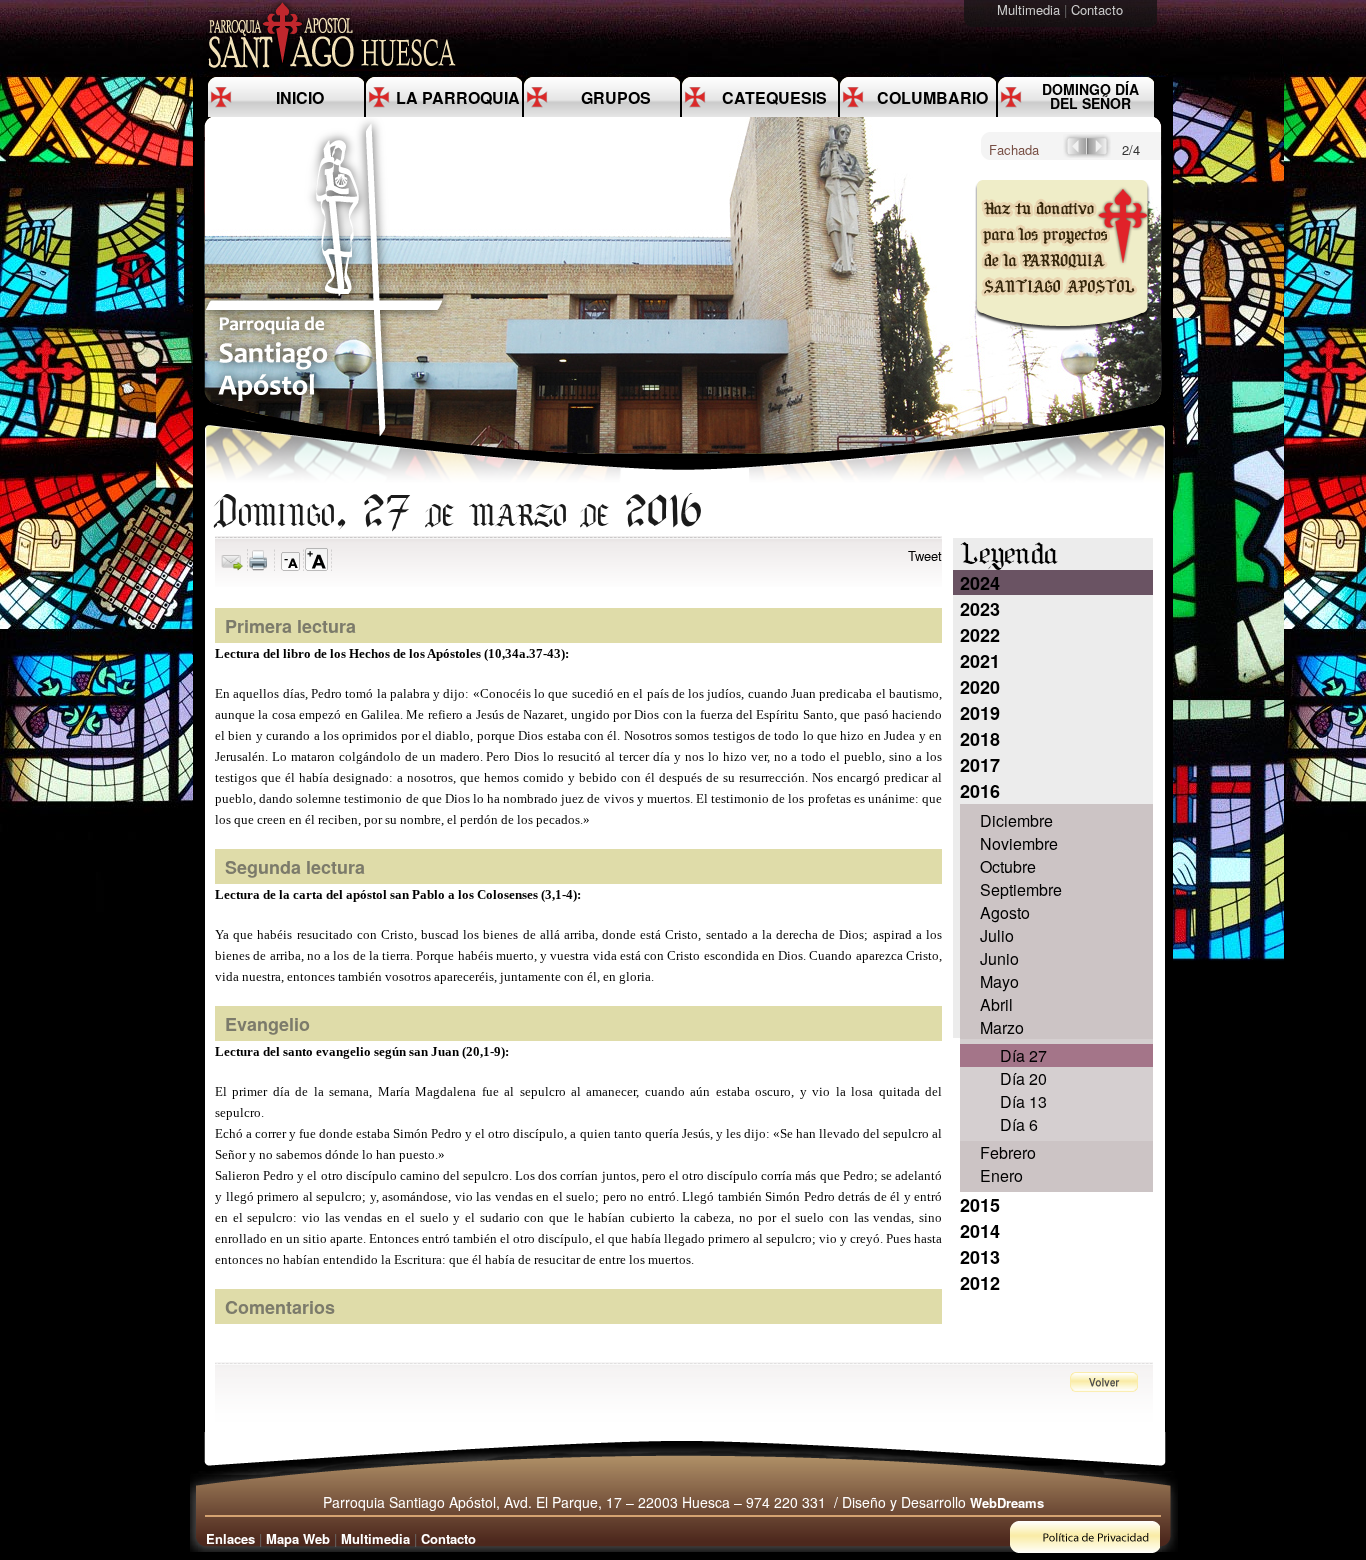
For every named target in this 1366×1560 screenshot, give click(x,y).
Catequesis (774, 97)
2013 (980, 1257)
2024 (980, 583)
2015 (980, 1205)
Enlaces (230, 1538)
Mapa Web (298, 1538)
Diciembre (1016, 820)
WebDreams (1007, 1502)
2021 (980, 661)
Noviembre (1019, 843)
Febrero (1008, 1152)
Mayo (999, 981)
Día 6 (1019, 1124)
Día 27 (1023, 1055)
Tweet (925, 555)
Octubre (1008, 866)
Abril (996, 1004)
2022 (980, 635)
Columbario (932, 97)
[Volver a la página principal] (325, 435)
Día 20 (1023, 1078)
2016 (980, 791)
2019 (980, 713)
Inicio (300, 97)
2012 (980, 1283)
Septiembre (1021, 889)
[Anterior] (1075, 152)
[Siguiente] (1099, 152)
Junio (999, 958)
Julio (997, 935)
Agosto (1005, 912)
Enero (1001, 1175)
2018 (980, 739)
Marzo (1002, 1027)
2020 (980, 687)
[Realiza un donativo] (1060, 343)
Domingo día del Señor (1090, 96)
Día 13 (1023, 1101)
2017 (980, 765)
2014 (980, 1231)
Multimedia (1030, 9)
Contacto (1099, 9)
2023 (980, 609)
